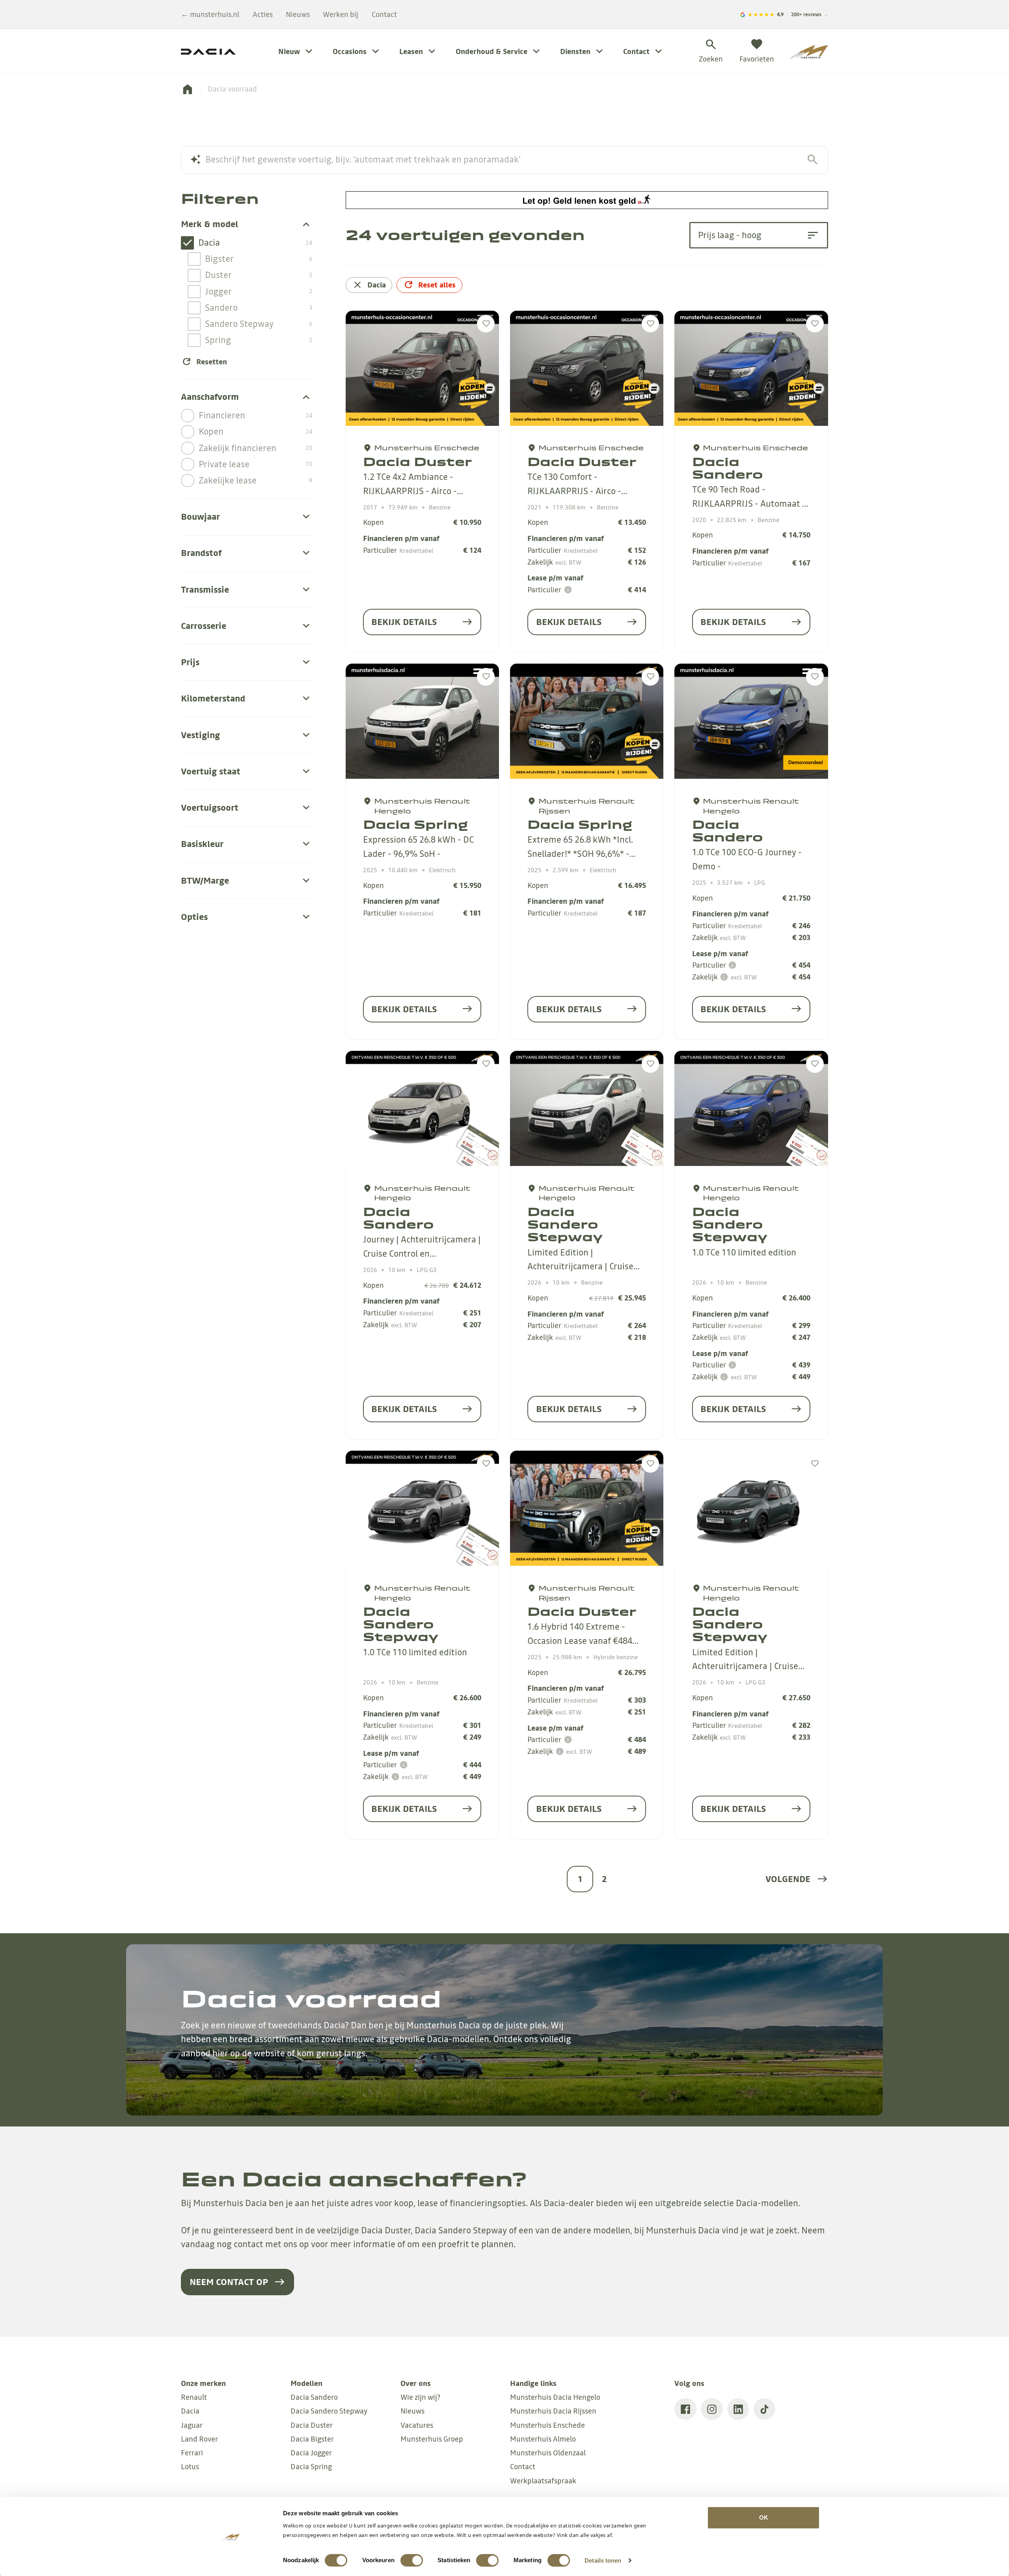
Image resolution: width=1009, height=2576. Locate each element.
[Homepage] (187, 89)
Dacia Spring (415, 824)
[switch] (412, 2560)
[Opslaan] (486, 324)
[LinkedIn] (738, 2409)
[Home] (809, 52)
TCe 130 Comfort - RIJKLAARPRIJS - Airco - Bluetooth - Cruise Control (578, 491)
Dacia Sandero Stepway (565, 1224)
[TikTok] (765, 2409)
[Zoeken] (813, 159)
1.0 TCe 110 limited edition (744, 1253)
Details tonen (603, 2560)
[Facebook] (685, 2409)
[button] (797, 1879)
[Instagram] (712, 2409)
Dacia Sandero (728, 468)
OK (764, 2517)
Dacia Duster (417, 462)
